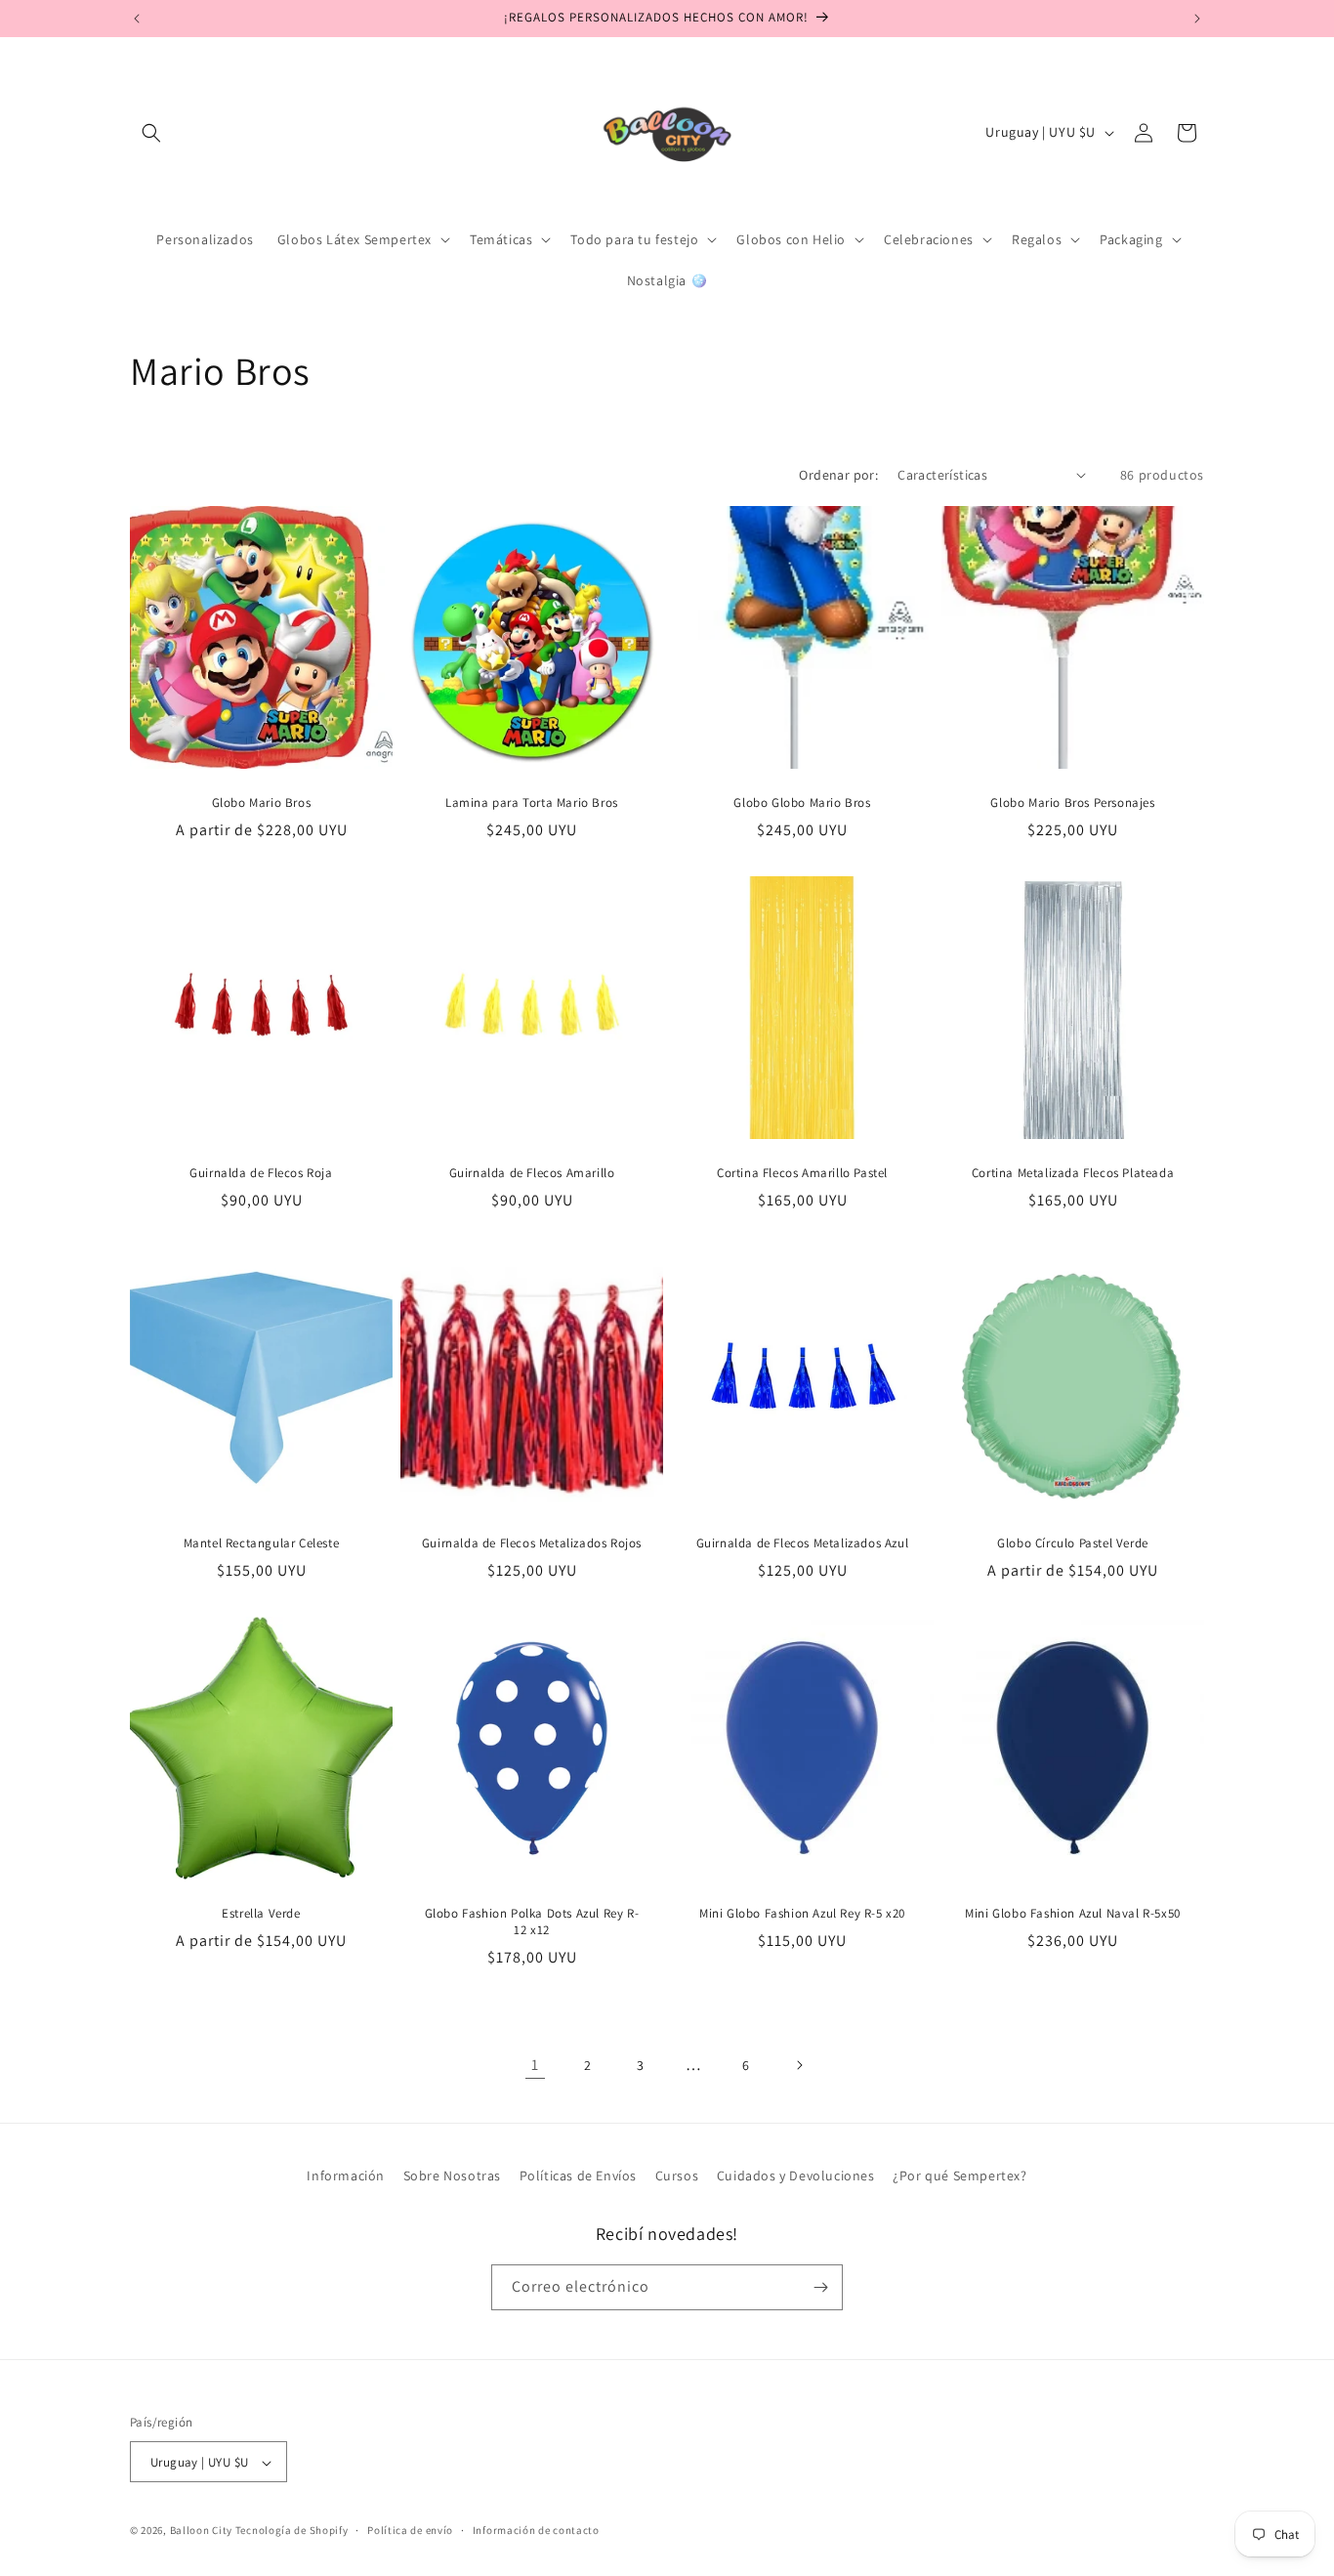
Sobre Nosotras (452, 2175)
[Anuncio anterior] (137, 19)
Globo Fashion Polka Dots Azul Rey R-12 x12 (532, 1922)
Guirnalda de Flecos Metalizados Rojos (532, 1543)
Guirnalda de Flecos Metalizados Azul (803, 1543)
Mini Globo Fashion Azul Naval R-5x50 (1073, 1914)
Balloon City (201, 2531)
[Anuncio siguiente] (1197, 19)
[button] (151, 133)
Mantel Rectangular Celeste (262, 1543)
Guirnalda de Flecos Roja (261, 1173)
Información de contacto (536, 2530)
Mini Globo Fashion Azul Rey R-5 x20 (802, 1914)
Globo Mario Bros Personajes (1072, 803)
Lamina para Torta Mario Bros (532, 803)
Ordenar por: (838, 475)
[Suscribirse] (820, 2287)
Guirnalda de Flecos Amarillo (532, 1173)
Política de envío (410, 2530)
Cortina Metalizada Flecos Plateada (1073, 1173)
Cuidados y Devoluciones (796, 2175)
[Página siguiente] (799, 2065)
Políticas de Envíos (578, 2175)
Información (346, 2175)
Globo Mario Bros (262, 803)
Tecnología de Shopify (292, 2531)
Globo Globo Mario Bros (802, 803)
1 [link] (535, 2065)
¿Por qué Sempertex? (959, 2175)
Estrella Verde (261, 1914)
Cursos (677, 2175)
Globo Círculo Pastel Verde (1073, 1543)
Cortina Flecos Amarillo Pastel (802, 1173)
